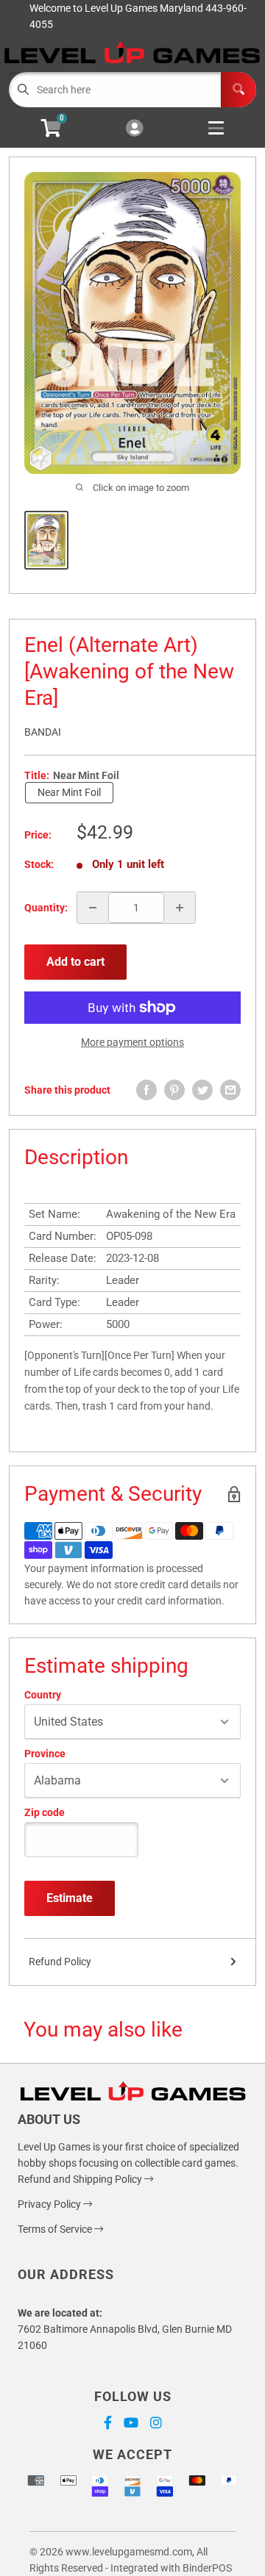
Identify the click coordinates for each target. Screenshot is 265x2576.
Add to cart (75, 962)
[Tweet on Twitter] (202, 1090)
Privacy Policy (50, 2204)
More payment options (132, 1042)
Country (43, 1695)
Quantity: (46, 908)
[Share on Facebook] (146, 1090)
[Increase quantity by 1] (180, 908)
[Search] (239, 90)
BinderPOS (207, 2568)
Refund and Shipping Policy (81, 2179)
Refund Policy (60, 1962)
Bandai (43, 732)
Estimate (70, 1898)
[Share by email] (230, 1090)
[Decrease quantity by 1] (93, 908)
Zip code (45, 1812)
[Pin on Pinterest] (174, 1090)
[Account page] (134, 129)
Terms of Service (56, 2229)
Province (45, 1754)
